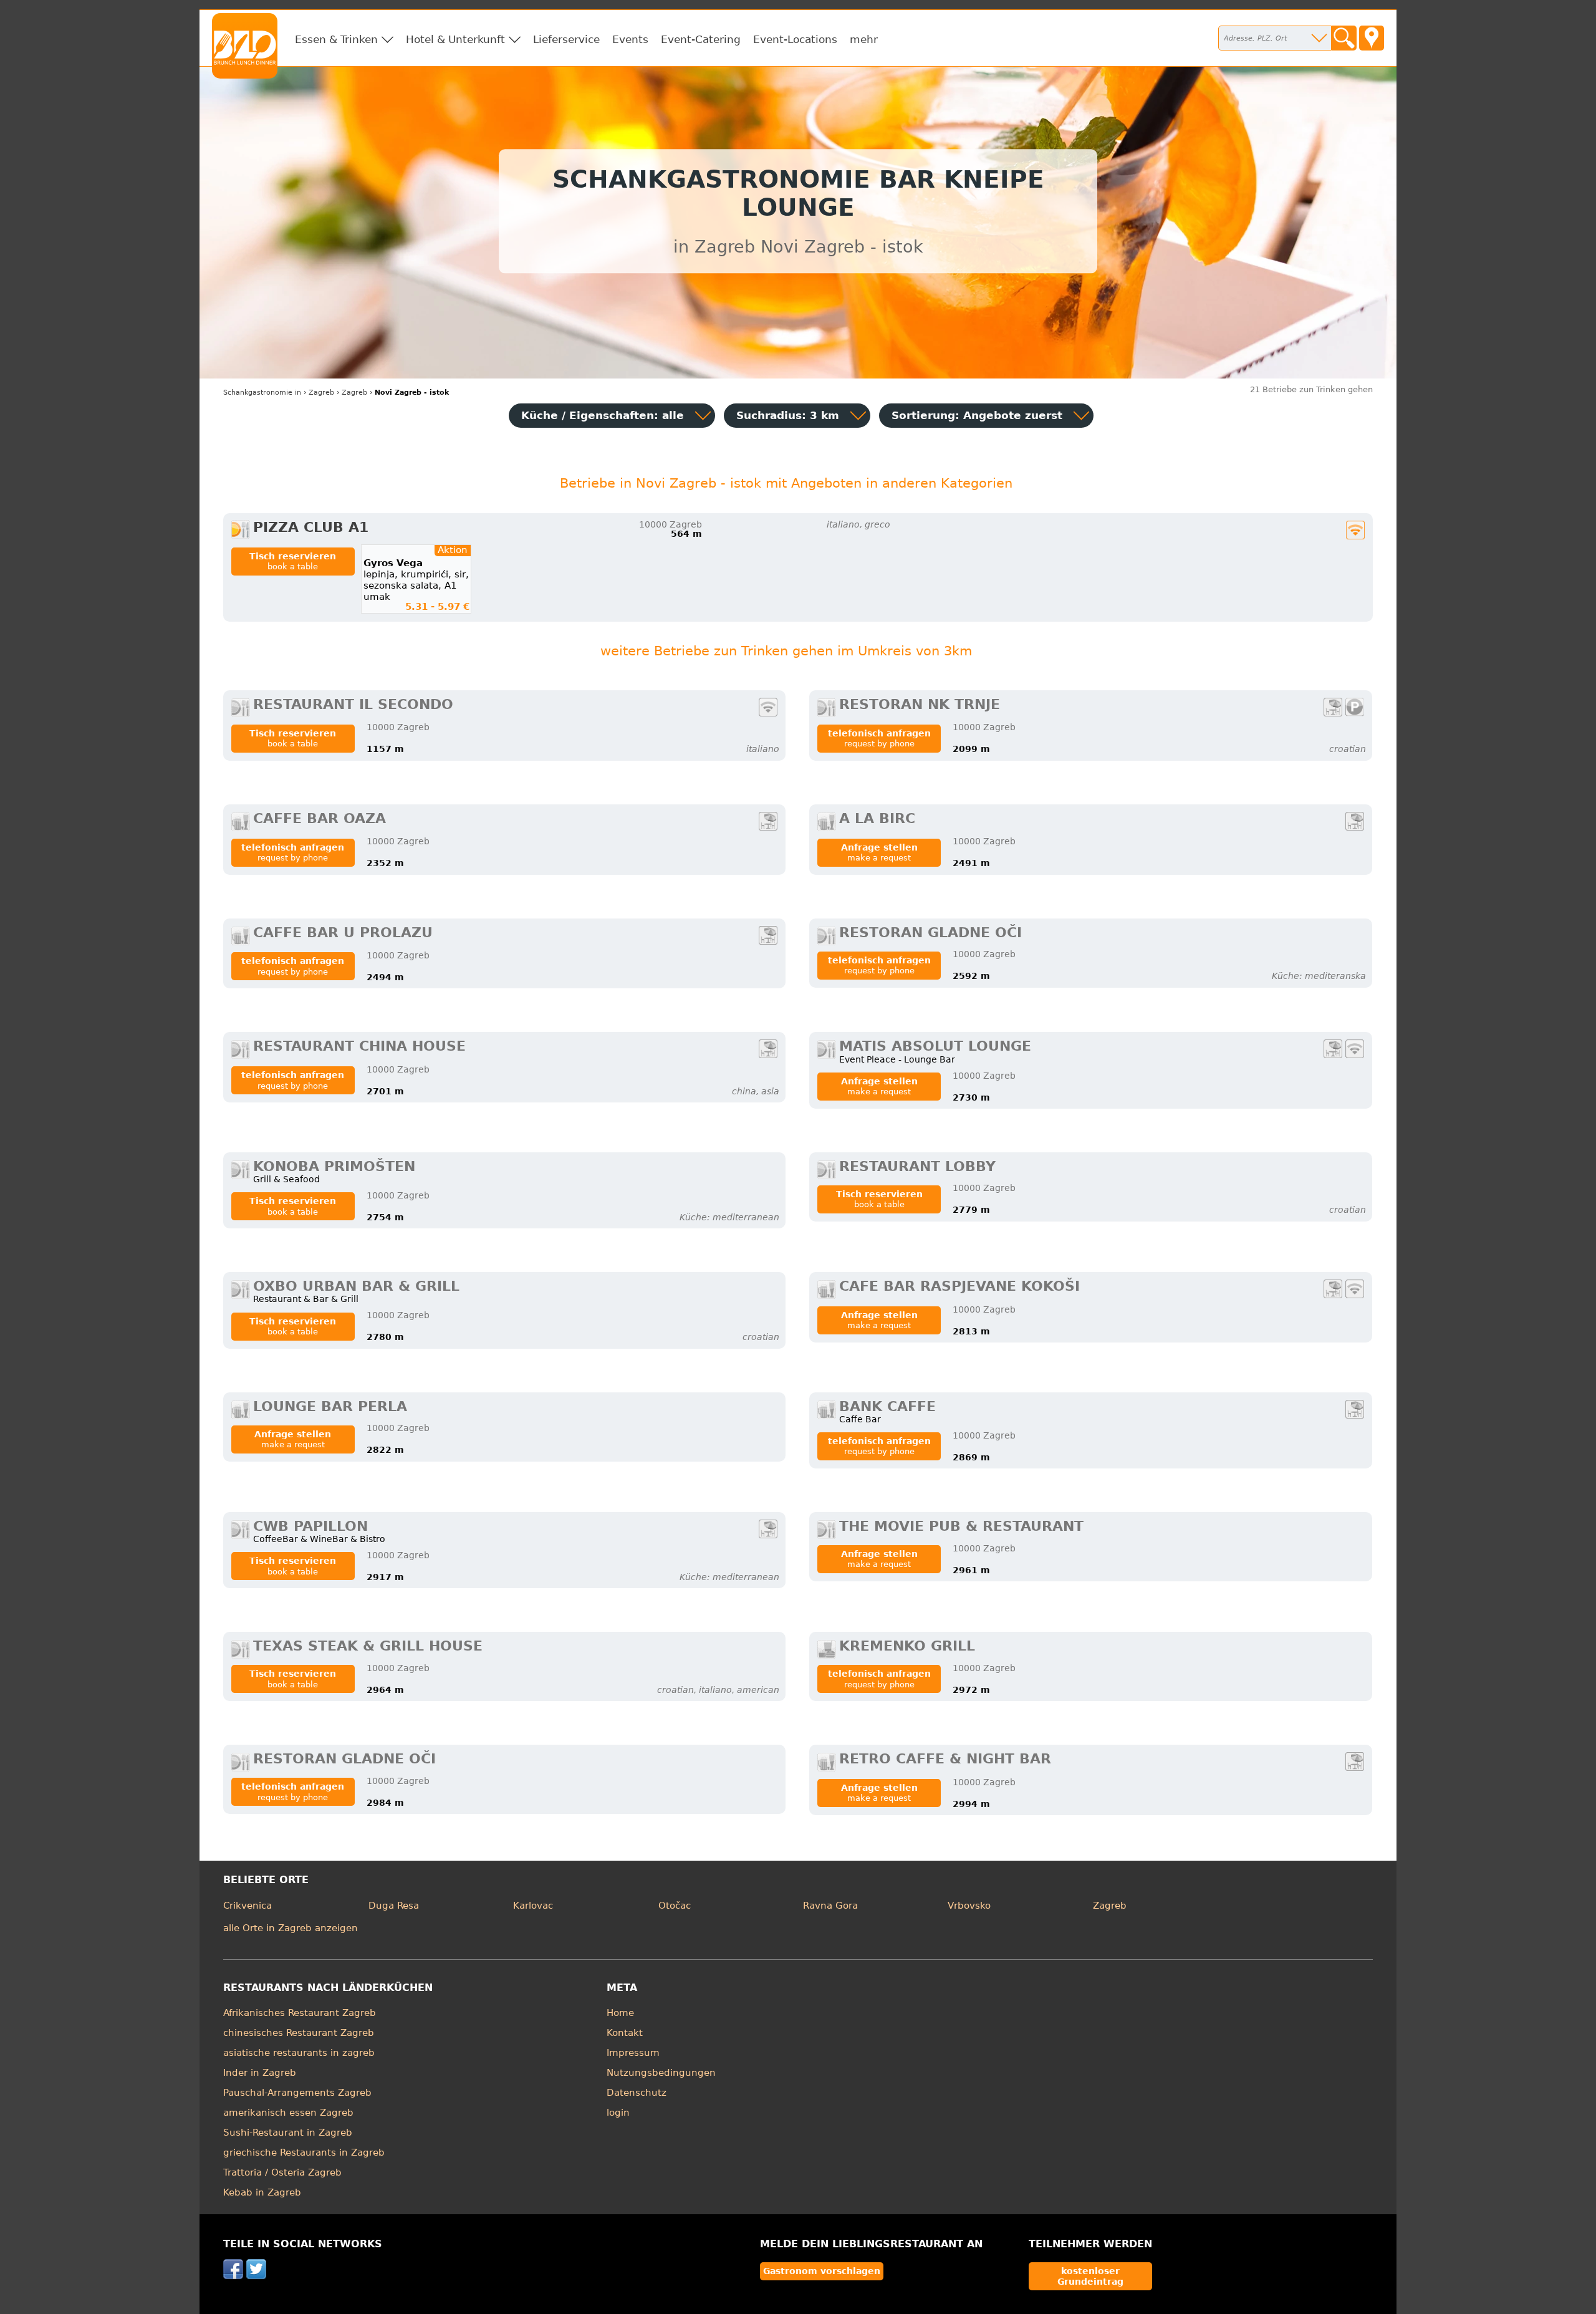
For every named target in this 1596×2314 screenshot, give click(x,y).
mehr (864, 39)
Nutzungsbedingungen (661, 2073)
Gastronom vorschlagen (822, 2271)
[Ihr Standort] (1372, 38)
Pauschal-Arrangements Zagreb (297, 2093)
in (262, 393)
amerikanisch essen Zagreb (288, 2113)
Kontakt (625, 2033)
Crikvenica (248, 1906)
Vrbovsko (969, 1906)
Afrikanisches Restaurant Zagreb (300, 2013)
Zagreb (1110, 1906)
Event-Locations (795, 39)
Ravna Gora (830, 1906)
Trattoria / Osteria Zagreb (282, 2172)
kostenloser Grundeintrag (1090, 2276)
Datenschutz (637, 2093)
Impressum (633, 2053)
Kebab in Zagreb (262, 2192)
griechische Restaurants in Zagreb (304, 2153)
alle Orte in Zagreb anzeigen (291, 1928)
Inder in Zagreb (260, 2073)
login (618, 2113)
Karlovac (533, 1906)
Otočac (675, 1906)
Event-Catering (701, 39)
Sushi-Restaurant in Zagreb (288, 2133)
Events (630, 39)
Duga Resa (394, 1906)
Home (620, 2013)
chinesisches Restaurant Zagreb (299, 2033)
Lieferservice (566, 39)
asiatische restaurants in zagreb (299, 2053)
